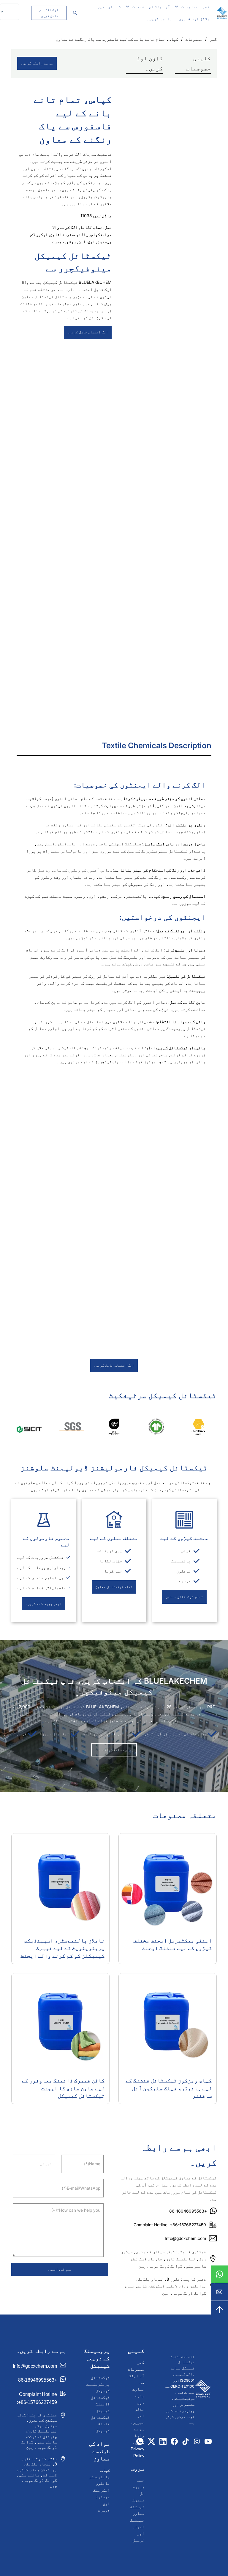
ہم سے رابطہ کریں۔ (37, 63)
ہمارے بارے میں (138, 2396)
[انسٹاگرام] (197, 2441)
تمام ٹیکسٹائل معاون (184, 1597)
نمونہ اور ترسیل (138, 2533)
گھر (206, 7)
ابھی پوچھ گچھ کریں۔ (44, 1604)
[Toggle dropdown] (176, 6)
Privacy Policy (137, 2452)
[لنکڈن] (163, 2441)
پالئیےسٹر (77, 234)
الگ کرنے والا (65, 227)
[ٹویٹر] (152, 2441)
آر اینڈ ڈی (159, 7)
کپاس (95, 234)
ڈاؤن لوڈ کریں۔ (150, 63)
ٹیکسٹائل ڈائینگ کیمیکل (100, 2404)
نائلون (57, 234)
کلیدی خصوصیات (198, 63)
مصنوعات (190, 7)
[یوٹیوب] (208, 2441)
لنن (82, 241)
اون (91, 241)
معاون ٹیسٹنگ (137, 2517)
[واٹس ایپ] (219, 2274)
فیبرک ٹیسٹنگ (137, 2503)
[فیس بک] (174, 2441)
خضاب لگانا (91, 227)
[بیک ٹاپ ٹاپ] (219, 2310)
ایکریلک (39, 234)
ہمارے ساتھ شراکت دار (114, 1750)
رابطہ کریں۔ (159, 19)
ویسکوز (104, 241)
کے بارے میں (109, 7)
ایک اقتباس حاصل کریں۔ (49, 13)
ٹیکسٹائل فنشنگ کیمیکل (100, 2424)
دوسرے (58, 241)
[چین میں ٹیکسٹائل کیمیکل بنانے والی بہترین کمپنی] (203, 2390)
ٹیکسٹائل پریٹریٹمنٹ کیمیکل (98, 2384)
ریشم (71, 241)
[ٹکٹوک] (186, 2441)
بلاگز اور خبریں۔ (193, 19)
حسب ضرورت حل (138, 2487)
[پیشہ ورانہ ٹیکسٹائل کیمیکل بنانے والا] (222, 13)
